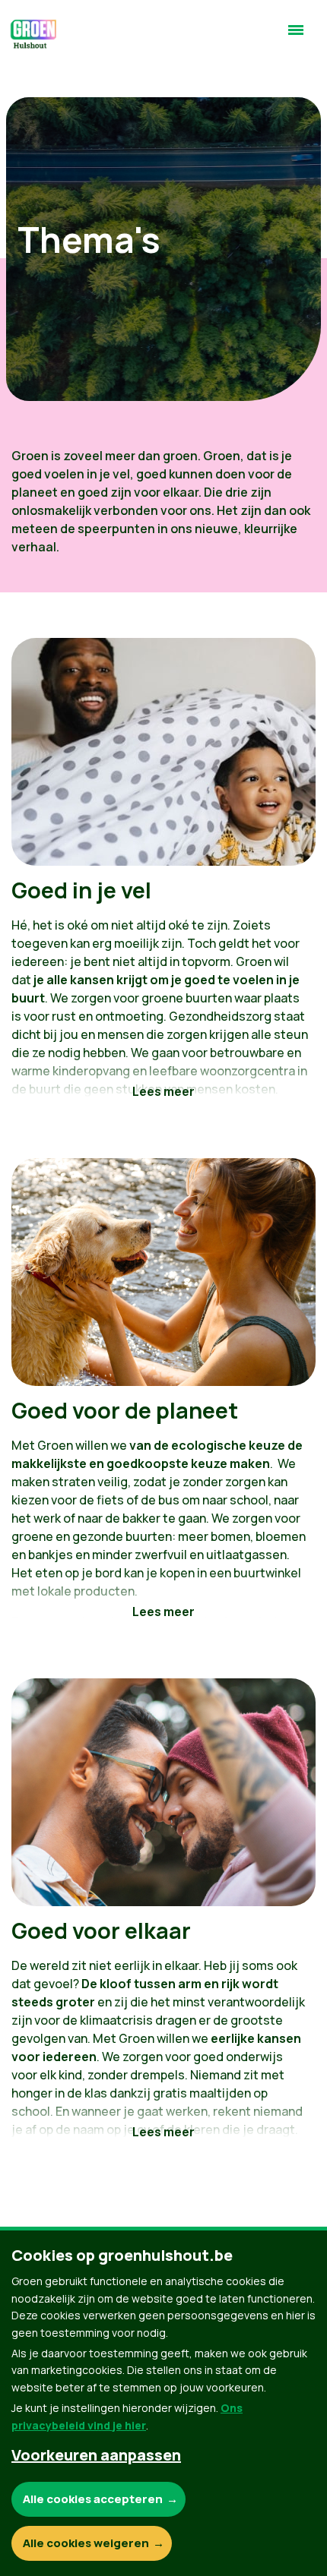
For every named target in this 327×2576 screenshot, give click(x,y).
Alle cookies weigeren (86, 2543)
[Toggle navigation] (296, 36)
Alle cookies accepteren (93, 2499)
